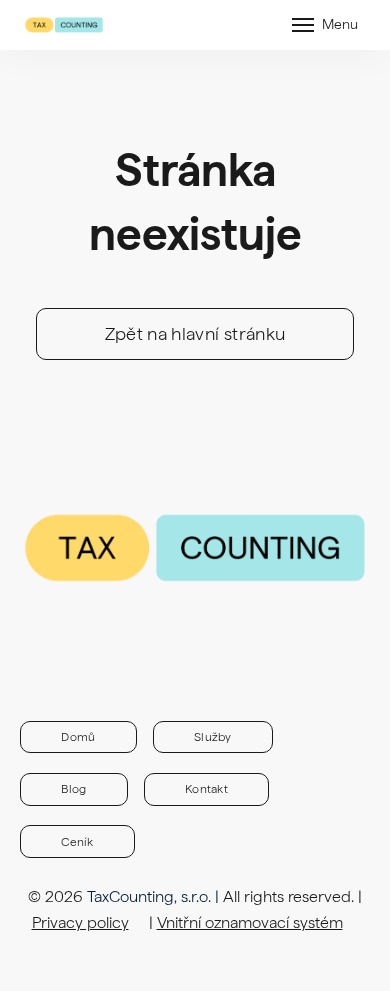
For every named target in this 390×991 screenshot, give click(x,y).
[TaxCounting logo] (64, 25)
